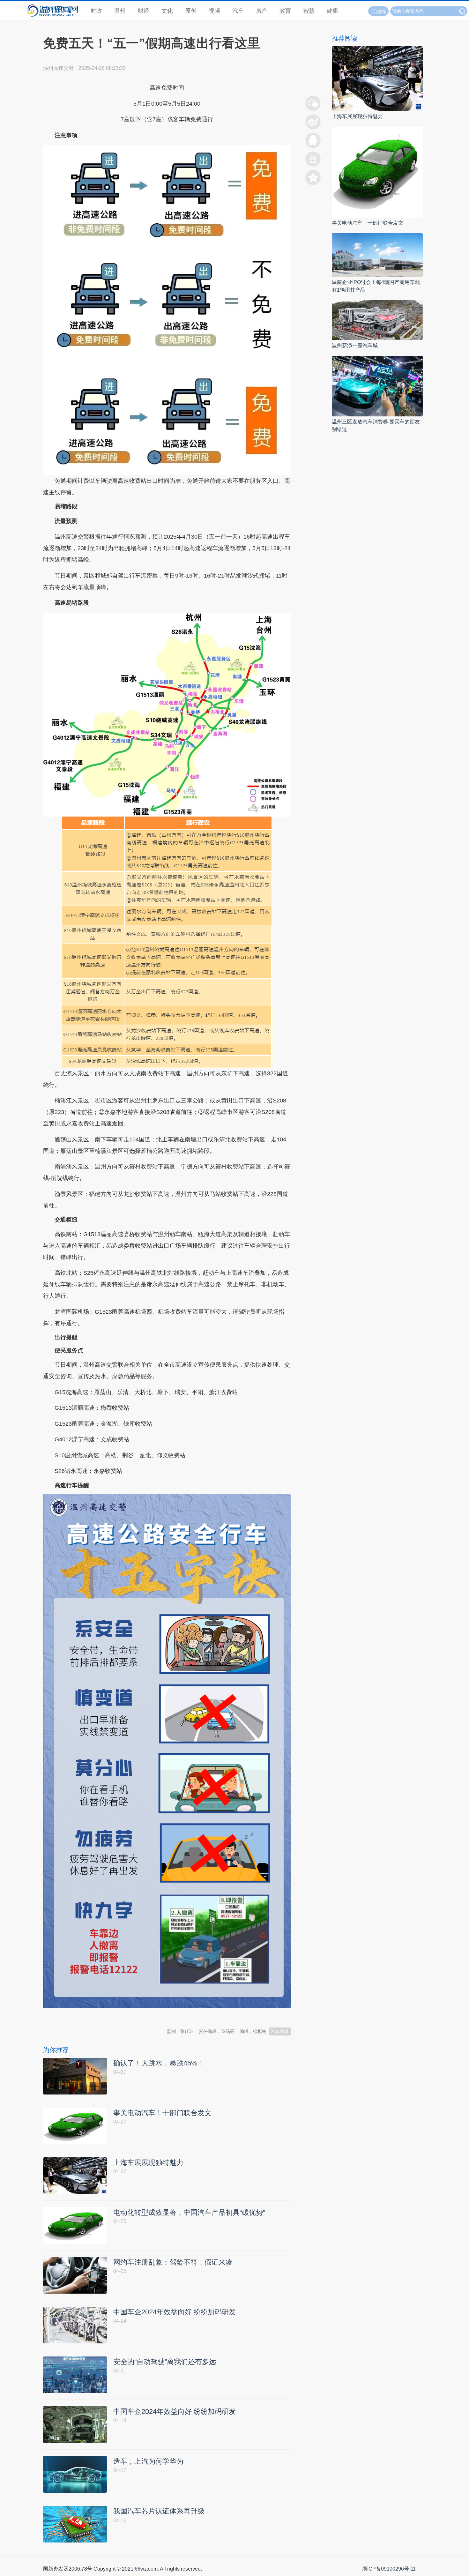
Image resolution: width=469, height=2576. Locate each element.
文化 (167, 11)
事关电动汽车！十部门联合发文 (368, 223)
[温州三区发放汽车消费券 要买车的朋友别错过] (377, 386)
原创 (191, 11)
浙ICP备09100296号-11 (389, 2569)
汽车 (238, 11)
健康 (332, 11)
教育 (285, 11)
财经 (144, 11)
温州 (120, 11)
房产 (262, 11)
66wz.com (146, 2569)
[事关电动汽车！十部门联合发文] (377, 172)
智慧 (309, 11)
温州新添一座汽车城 (355, 345)
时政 (96, 11)
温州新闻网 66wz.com (100, 2014)
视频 (214, 11)
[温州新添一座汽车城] (377, 320)
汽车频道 (280, 2031)
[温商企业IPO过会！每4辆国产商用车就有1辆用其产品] (377, 255)
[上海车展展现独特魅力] (377, 78)
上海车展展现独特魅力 (357, 116)
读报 (382, 11)
